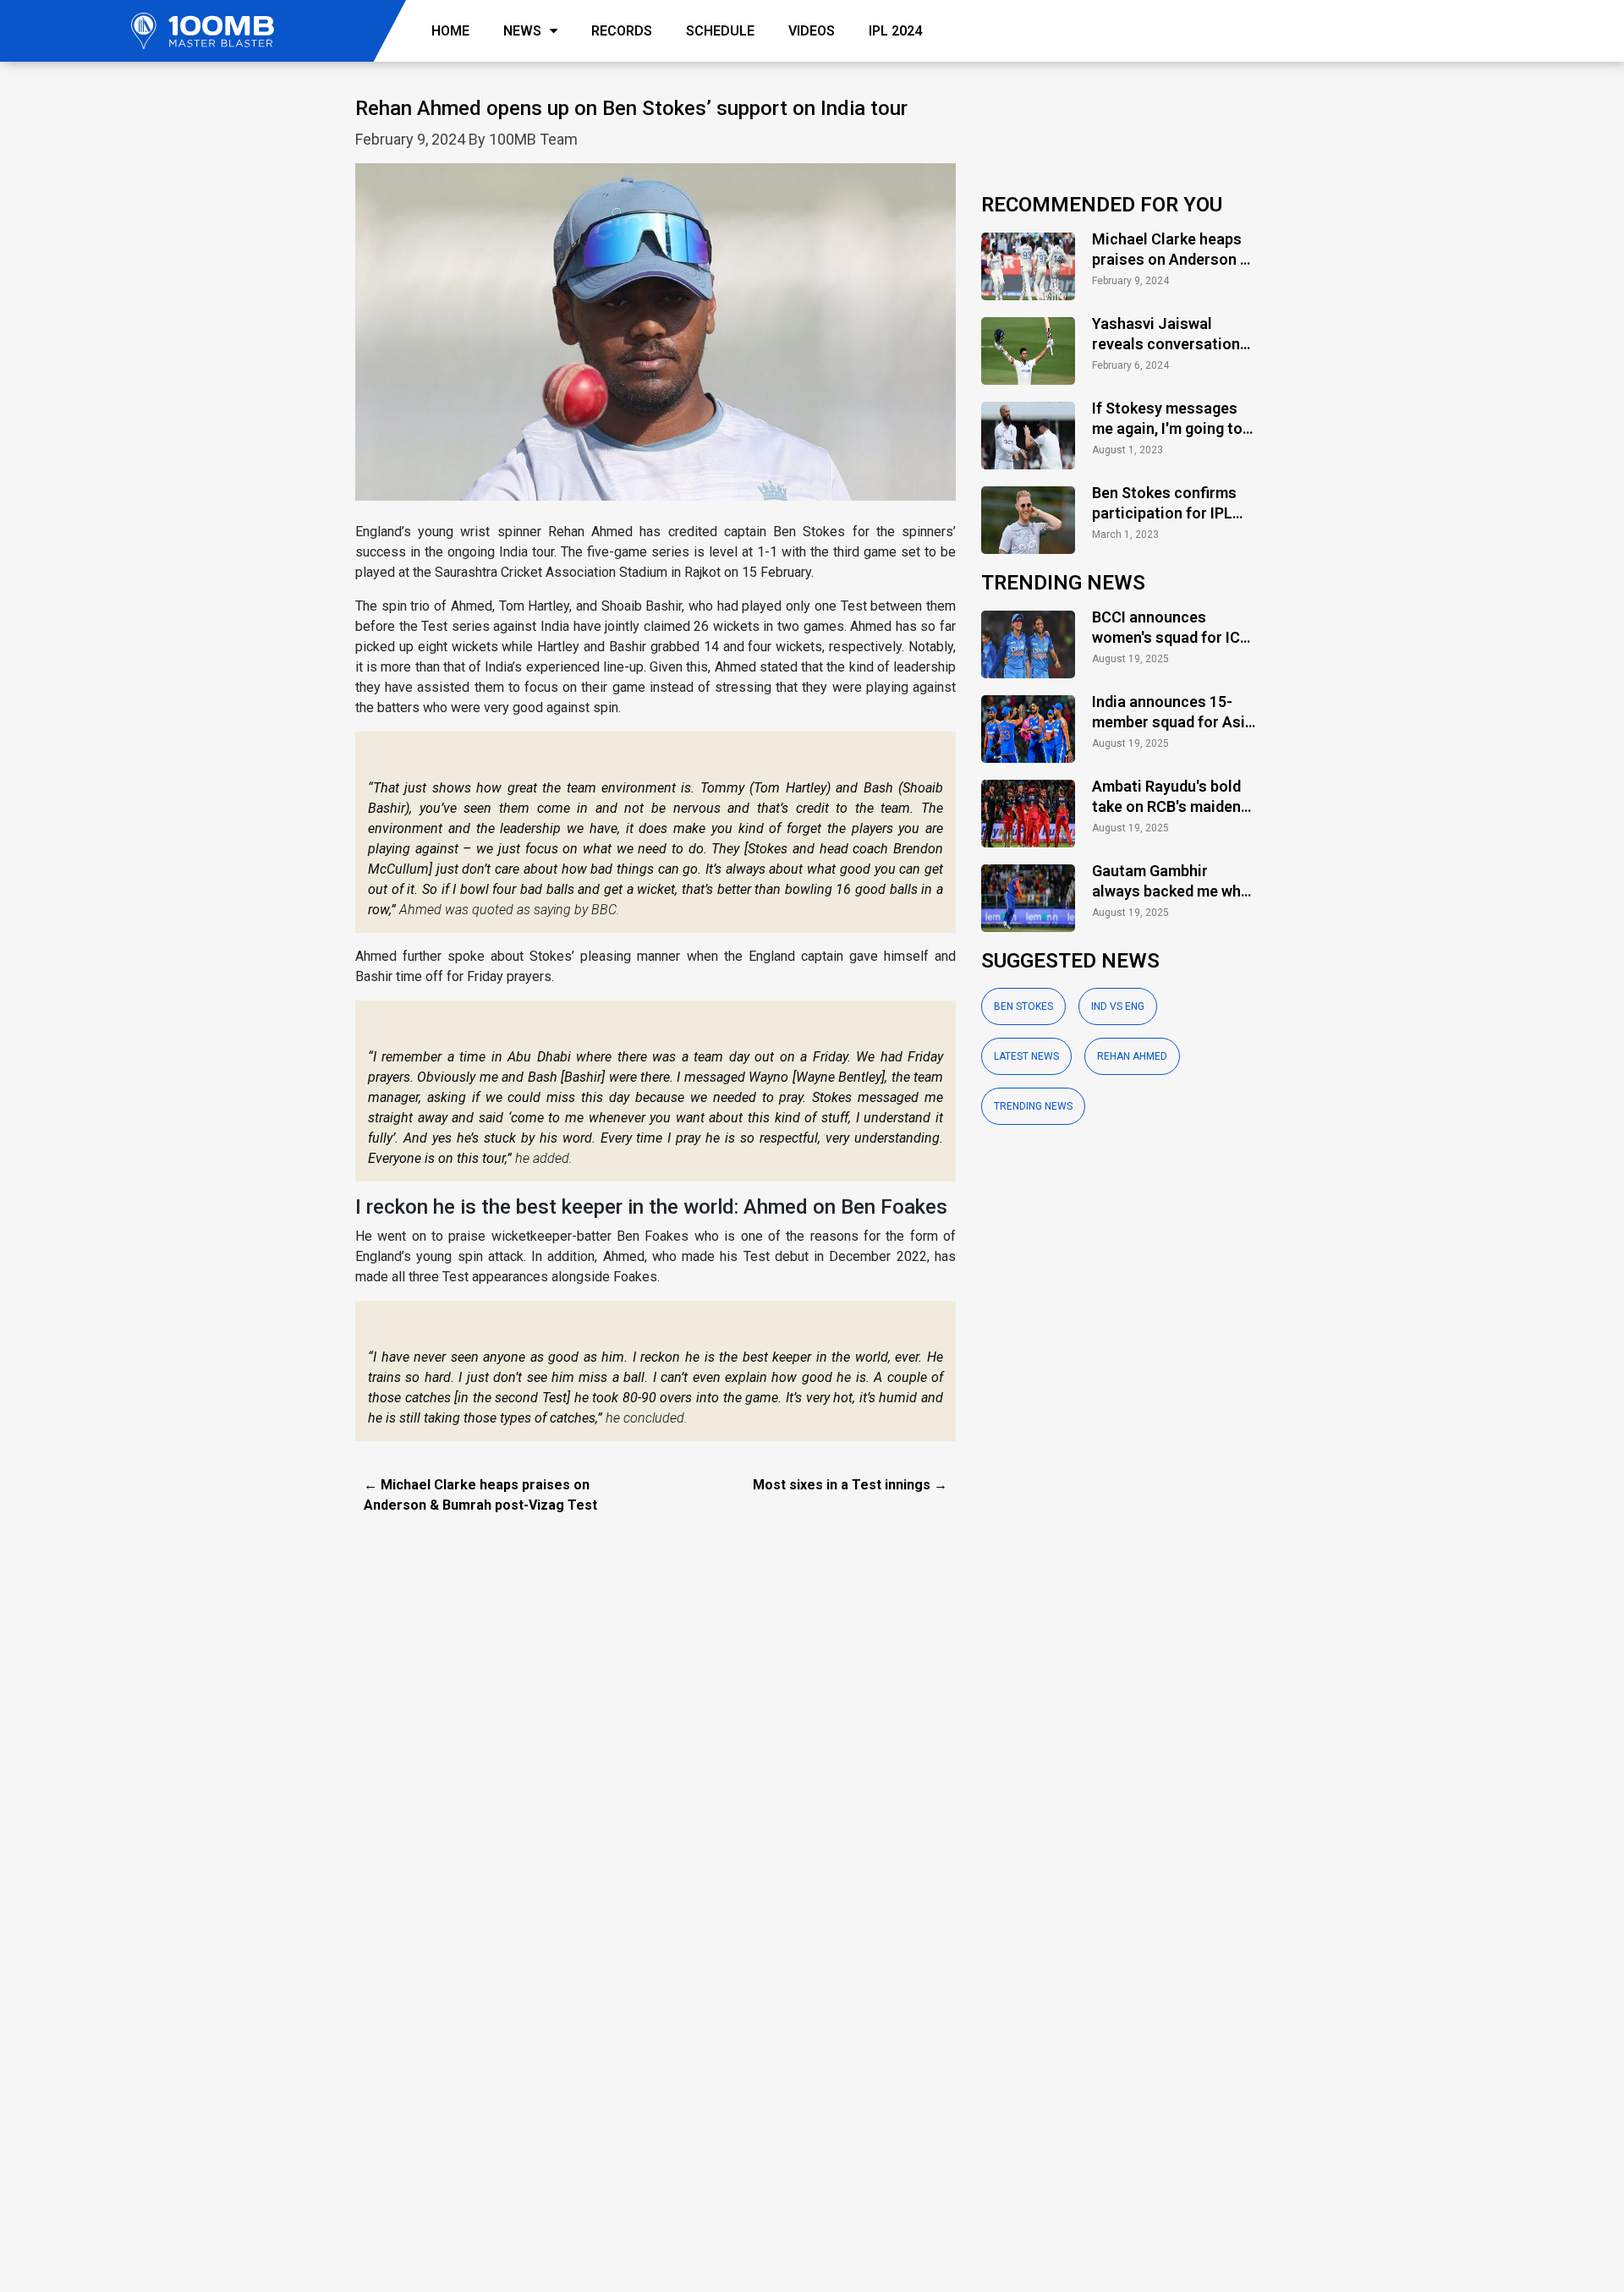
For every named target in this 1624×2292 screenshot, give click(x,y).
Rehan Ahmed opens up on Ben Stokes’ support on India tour (631, 108)
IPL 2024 (895, 31)
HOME (450, 31)
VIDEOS (812, 31)
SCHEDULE (720, 31)
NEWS (522, 31)
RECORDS (622, 31)
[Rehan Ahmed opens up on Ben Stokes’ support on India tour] (656, 341)
